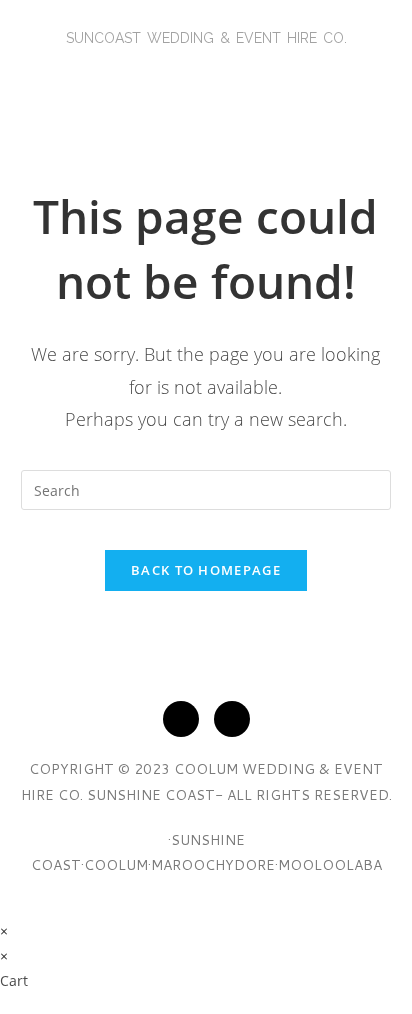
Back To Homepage (206, 570)
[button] (206, 84)
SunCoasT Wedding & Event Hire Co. (206, 38)
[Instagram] (232, 719)
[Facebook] (181, 719)
